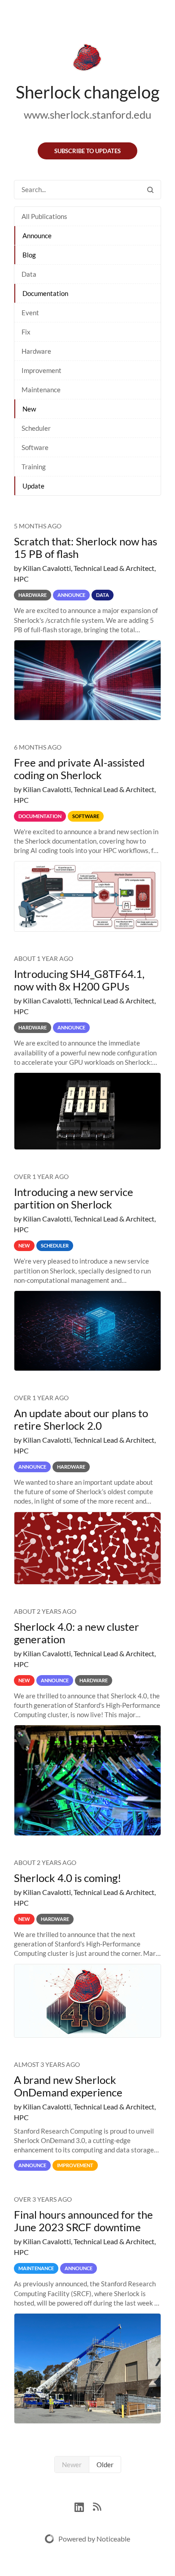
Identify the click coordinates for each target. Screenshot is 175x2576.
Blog (29, 255)
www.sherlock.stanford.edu (87, 114)
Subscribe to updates (87, 151)
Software (35, 447)
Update (33, 486)
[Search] (150, 190)
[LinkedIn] (84, 2506)
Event (30, 313)
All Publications (44, 216)
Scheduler (36, 428)
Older (105, 2465)
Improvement (42, 370)
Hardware (36, 351)
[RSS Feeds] (97, 2506)
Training (34, 467)
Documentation (45, 293)
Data (29, 274)
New (29, 409)
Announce (37, 236)
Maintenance (41, 390)
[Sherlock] (87, 59)
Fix (26, 332)
